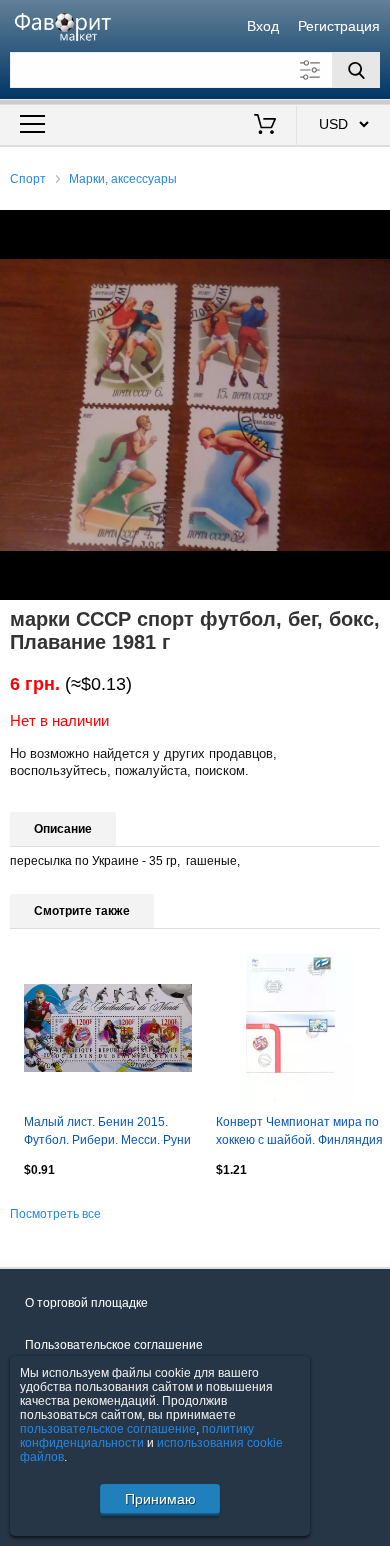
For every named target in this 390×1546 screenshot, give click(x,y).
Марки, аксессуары (123, 179)
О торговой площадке (86, 1303)
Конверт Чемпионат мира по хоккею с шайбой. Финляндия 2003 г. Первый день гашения (299, 1133)
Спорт (28, 179)
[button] (372, 228)
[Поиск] (356, 70)
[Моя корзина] (265, 126)
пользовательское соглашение (108, 1429)
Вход (263, 26)
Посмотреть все (55, 1214)
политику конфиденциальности (137, 1436)
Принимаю (160, 1499)
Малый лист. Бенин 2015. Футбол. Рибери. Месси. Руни (107, 1131)
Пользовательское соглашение (114, 1345)
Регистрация (339, 26)
